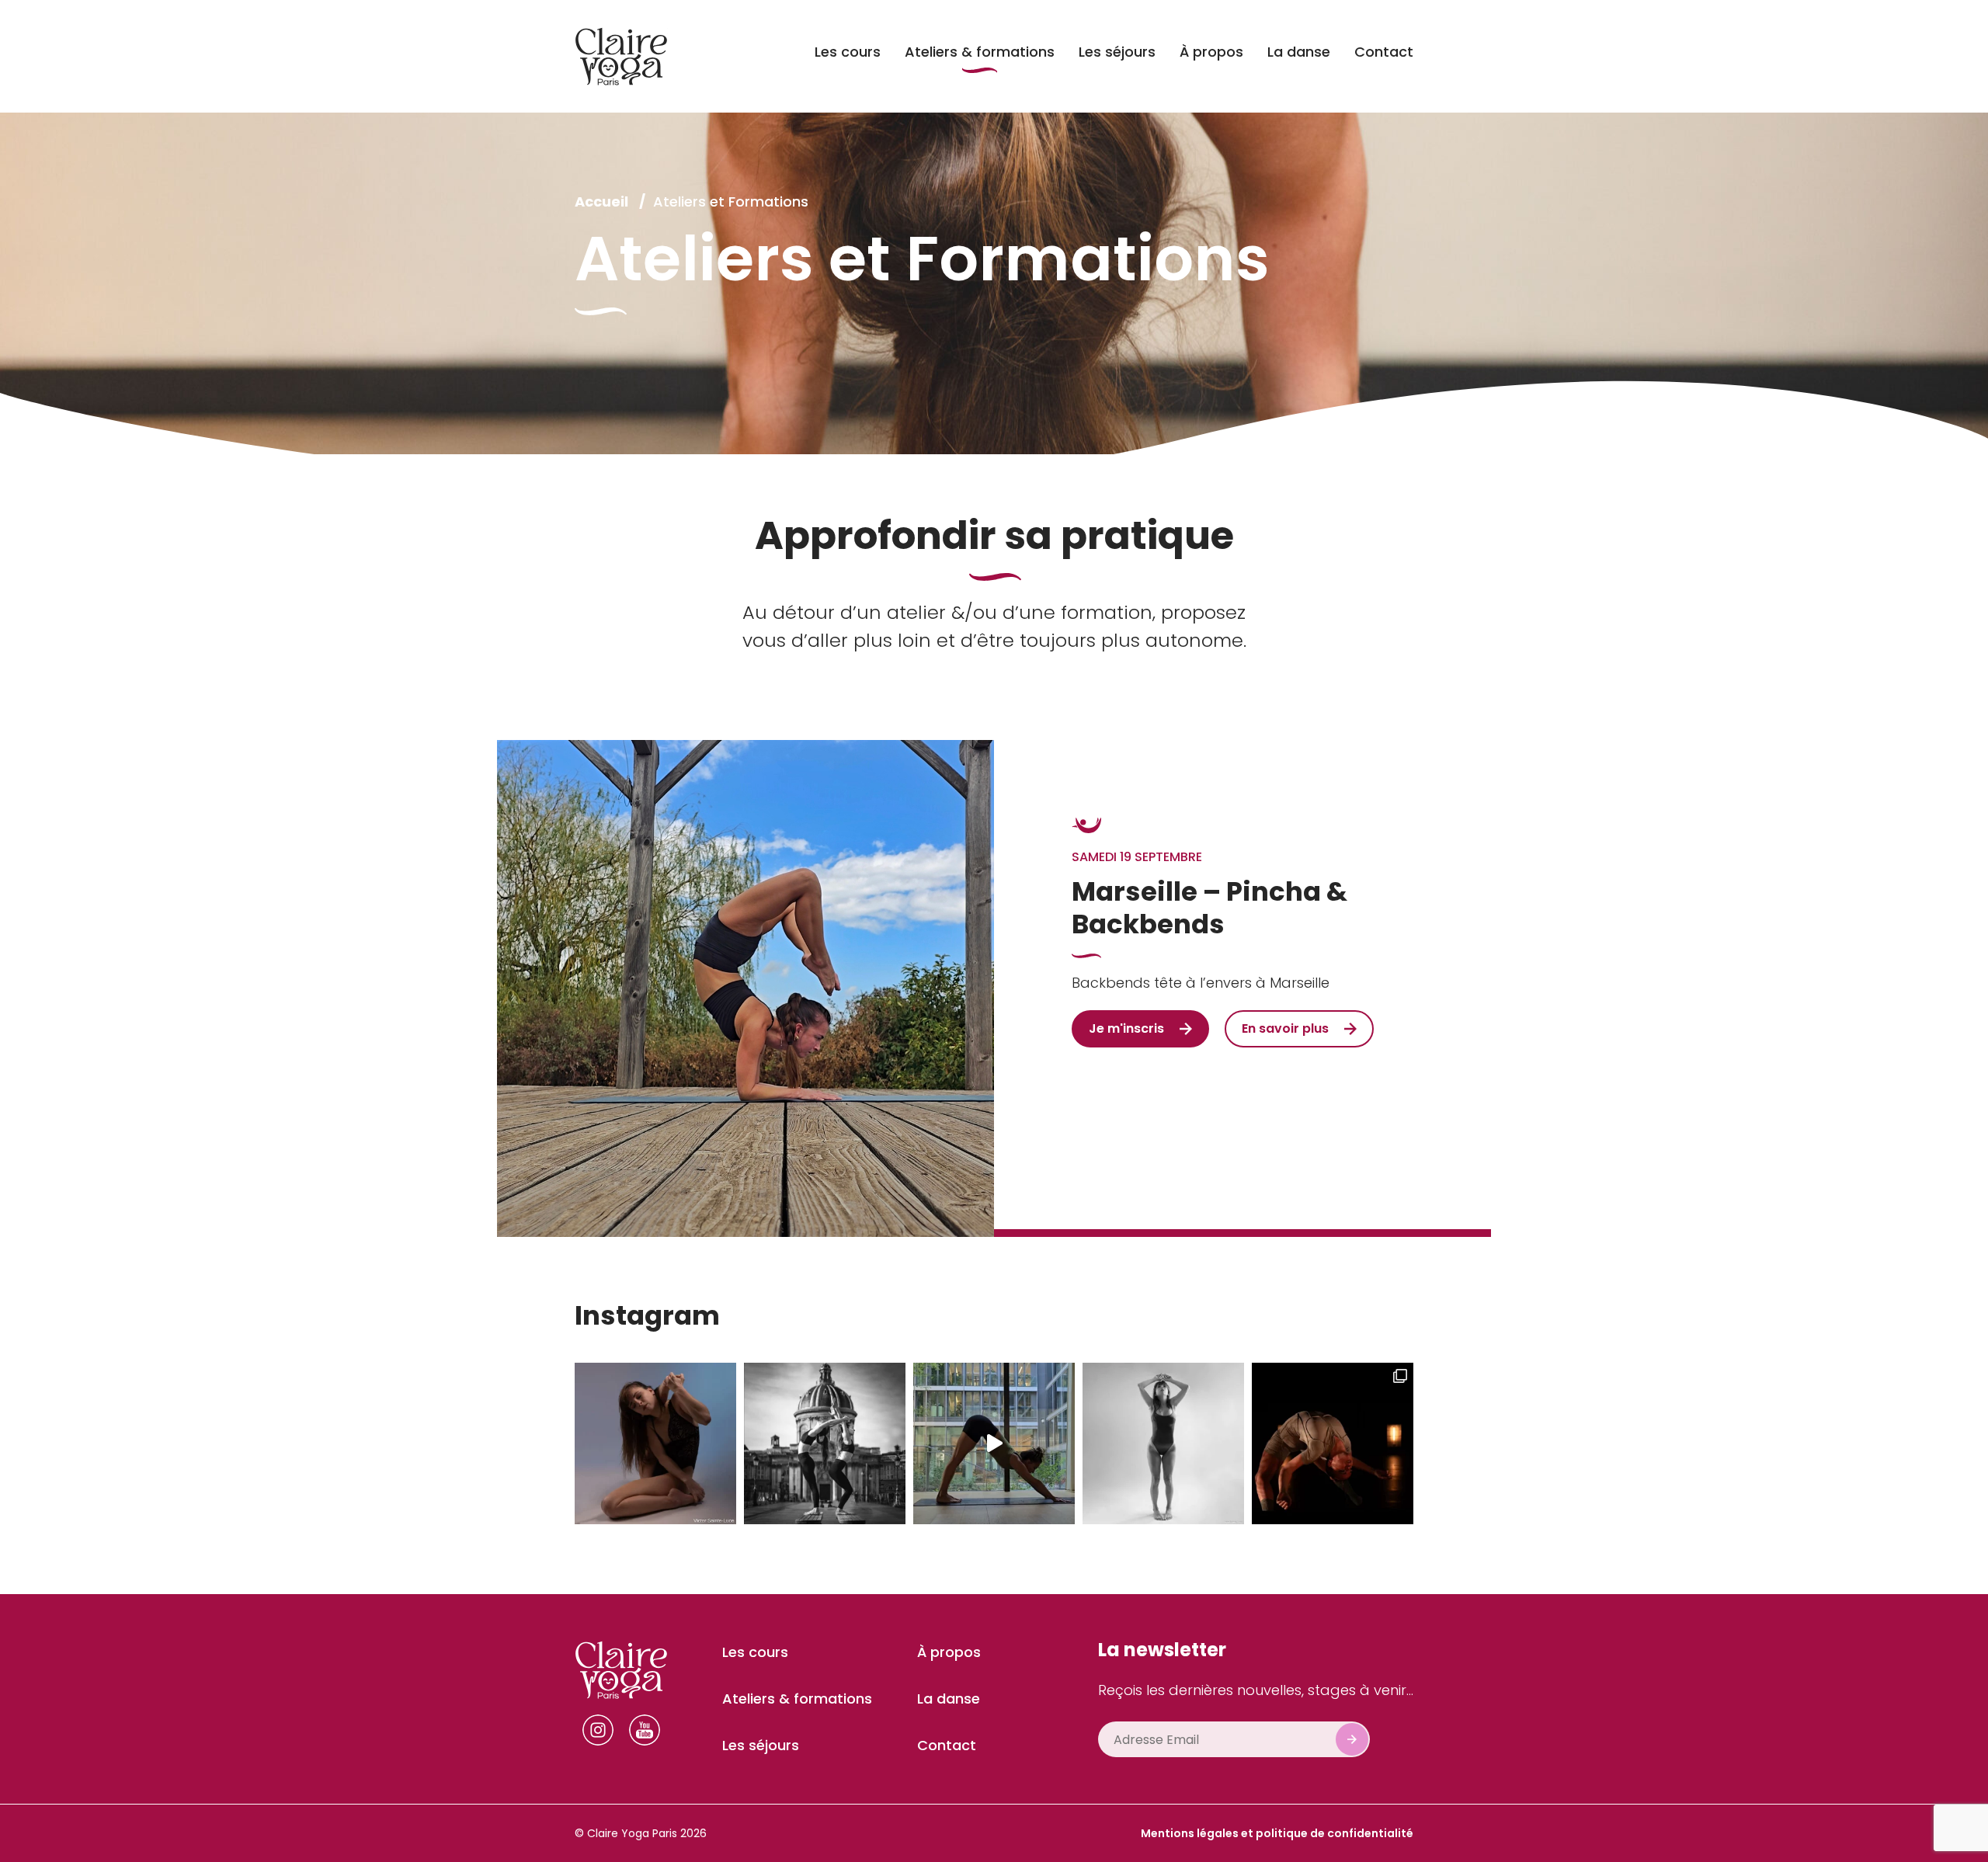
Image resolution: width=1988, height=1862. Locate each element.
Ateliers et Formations (731, 201)
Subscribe (1352, 1739)
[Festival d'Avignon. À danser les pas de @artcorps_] (1333, 1443)
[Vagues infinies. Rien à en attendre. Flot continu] (994, 1443)
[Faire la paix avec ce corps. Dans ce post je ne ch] (1163, 1443)
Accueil (603, 201)
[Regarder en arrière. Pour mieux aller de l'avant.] (825, 1443)
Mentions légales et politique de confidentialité (1277, 1833)
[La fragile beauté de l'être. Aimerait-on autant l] (655, 1443)
